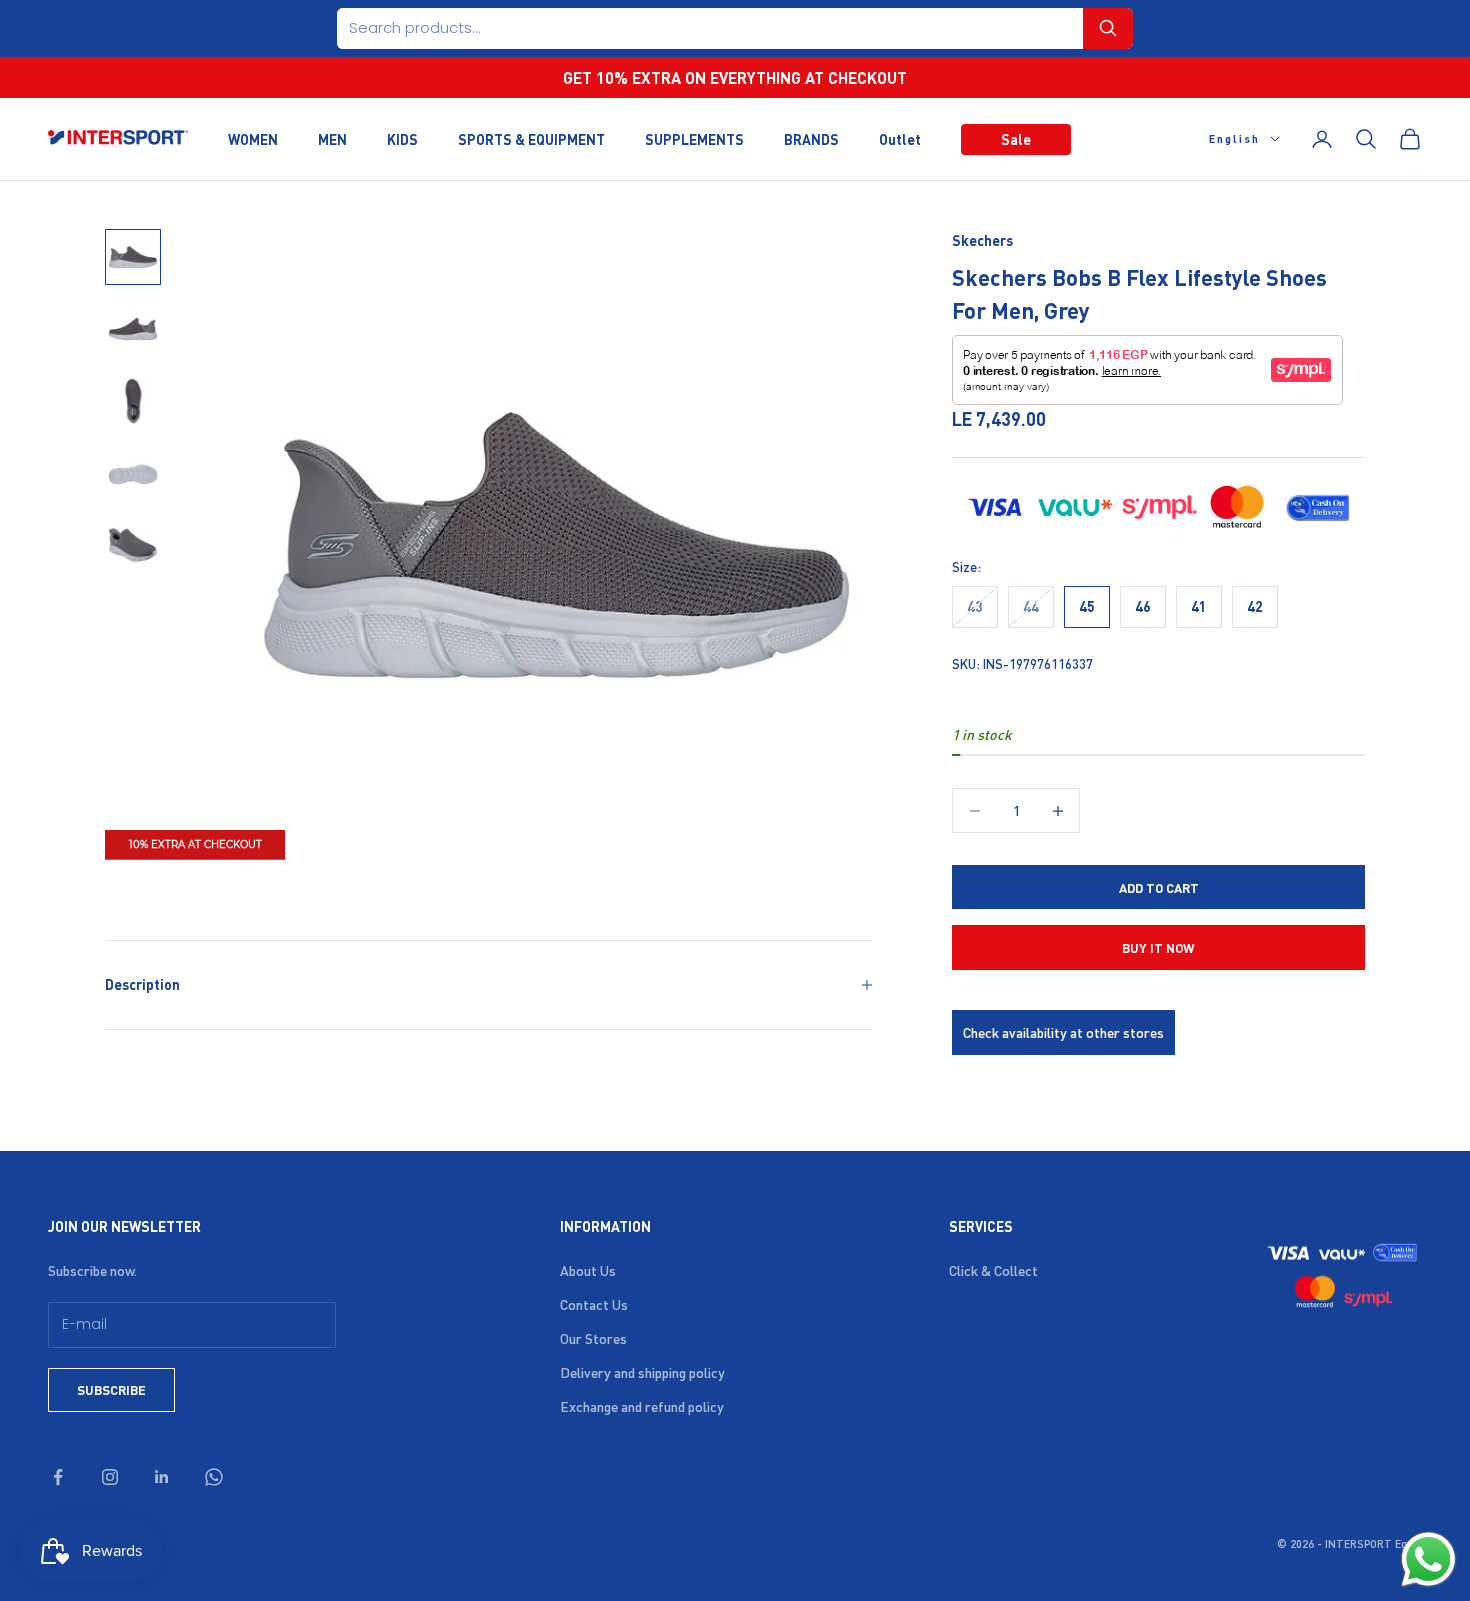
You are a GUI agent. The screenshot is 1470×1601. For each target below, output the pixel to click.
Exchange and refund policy (642, 1406)
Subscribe (111, 1389)
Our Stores (593, 1338)
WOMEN (253, 138)
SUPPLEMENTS (694, 138)
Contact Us (594, 1304)
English (1234, 139)
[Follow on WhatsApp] (214, 1477)
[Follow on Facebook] (58, 1477)
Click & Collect (993, 1270)
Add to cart (1159, 887)
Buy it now (1158, 947)
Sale (1016, 138)
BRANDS (811, 138)
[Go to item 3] (133, 401)
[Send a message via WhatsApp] (1428, 1559)
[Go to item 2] (133, 329)
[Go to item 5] (133, 545)
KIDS (402, 138)
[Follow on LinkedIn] (162, 1477)
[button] (1108, 28)
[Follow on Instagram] (110, 1477)
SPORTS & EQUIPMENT (531, 138)
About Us (588, 1270)
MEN (332, 138)
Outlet (900, 138)
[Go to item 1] (133, 257)
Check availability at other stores (1063, 1032)
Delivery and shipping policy (642, 1372)
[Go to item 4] (133, 473)
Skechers (982, 240)
